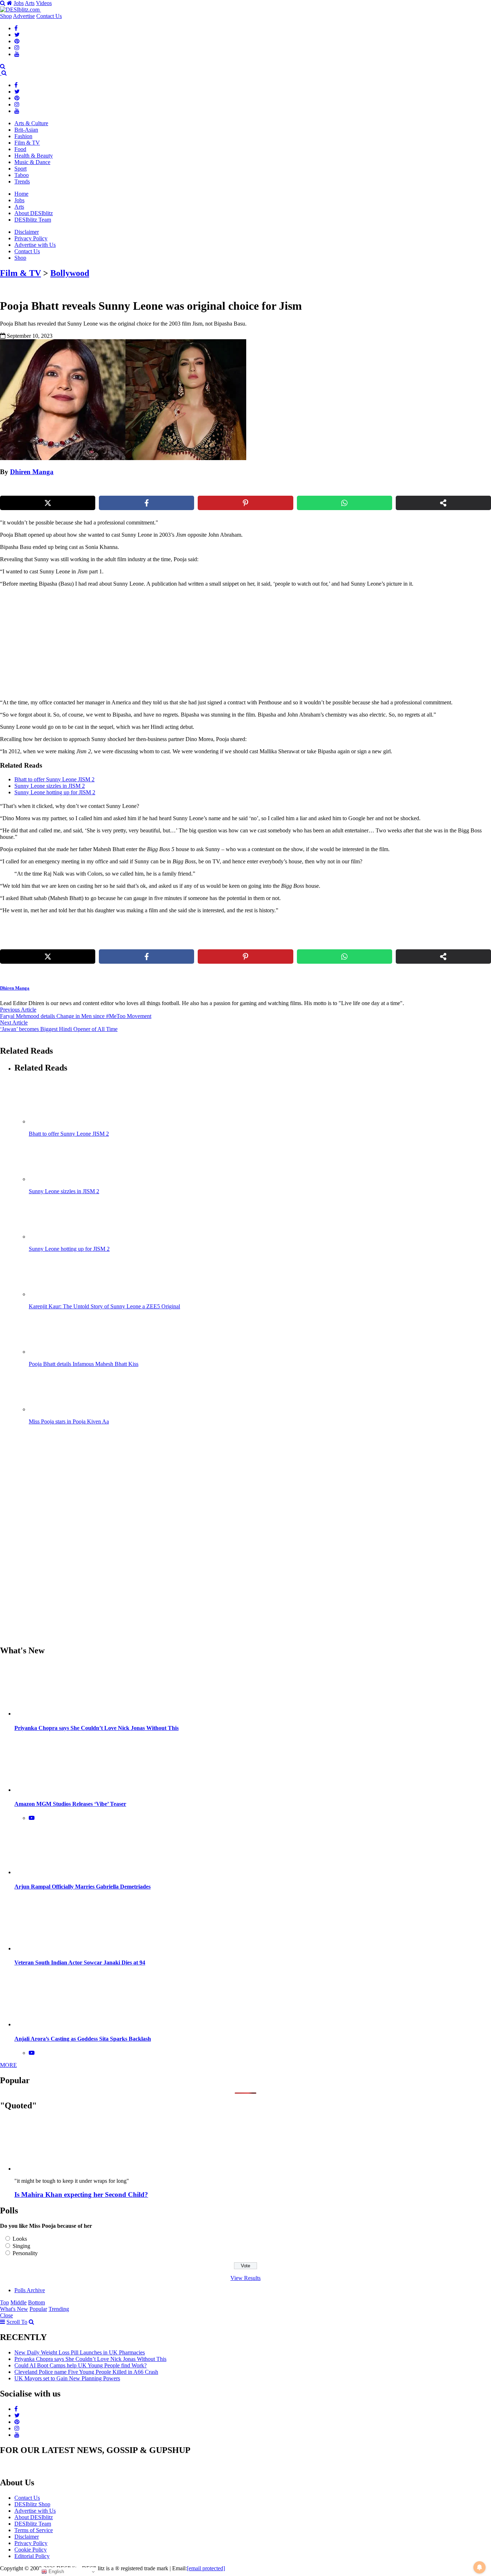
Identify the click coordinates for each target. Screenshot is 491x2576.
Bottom (36, 2302)
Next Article (14, 1023)
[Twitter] (17, 35)
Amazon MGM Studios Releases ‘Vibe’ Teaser (70, 1804)
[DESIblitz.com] (20, 10)
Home (21, 194)
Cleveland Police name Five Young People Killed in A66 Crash (86, 2372)
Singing (21, 2246)
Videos (44, 3)
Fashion (23, 136)
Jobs (19, 3)
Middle (19, 2302)
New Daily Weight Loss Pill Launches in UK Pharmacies (80, 2352)
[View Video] (32, 1818)
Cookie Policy (31, 2550)
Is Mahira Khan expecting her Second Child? (81, 2195)
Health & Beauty (34, 156)
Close (6, 2315)
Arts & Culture (31, 123)
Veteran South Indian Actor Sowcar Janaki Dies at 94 (80, 1962)
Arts (30, 3)
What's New (14, 2309)
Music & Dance (32, 162)
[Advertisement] (123, 643)
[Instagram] (17, 48)
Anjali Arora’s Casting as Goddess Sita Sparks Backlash (83, 2039)
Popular (38, 2309)
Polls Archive (30, 2290)
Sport (20, 169)
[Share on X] (48, 503)
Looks (20, 2239)
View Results (245, 2278)
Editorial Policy (32, 2556)
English (56, 2572)
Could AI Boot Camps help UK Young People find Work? (81, 2365)
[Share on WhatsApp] (345, 503)
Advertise (24, 16)
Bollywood (70, 273)
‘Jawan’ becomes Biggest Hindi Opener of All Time (59, 1029)
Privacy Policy (31, 238)
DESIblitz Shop (32, 2504)
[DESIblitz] (1, 73)
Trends (22, 181)
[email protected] (206, 2568)
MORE (8, 2065)
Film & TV (27, 143)
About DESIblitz (34, 213)
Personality (25, 2253)
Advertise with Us (35, 245)
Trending (59, 2309)
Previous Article (18, 1010)
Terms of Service (34, 2530)
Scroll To (17, 2322)
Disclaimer (27, 232)
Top (4, 2302)
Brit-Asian (26, 130)
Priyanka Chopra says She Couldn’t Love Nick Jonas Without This (97, 1728)
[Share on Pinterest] (245, 503)
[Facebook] (16, 28)
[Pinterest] (17, 41)
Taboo (22, 175)
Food (20, 149)
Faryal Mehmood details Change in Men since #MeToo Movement (76, 1016)
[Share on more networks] (443, 503)
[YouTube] (17, 54)
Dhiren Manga (32, 472)
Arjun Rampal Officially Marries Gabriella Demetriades (82, 1887)
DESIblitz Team (33, 220)
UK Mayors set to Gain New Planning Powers (67, 2378)
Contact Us (49, 16)
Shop (6, 16)
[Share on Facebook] (146, 503)
